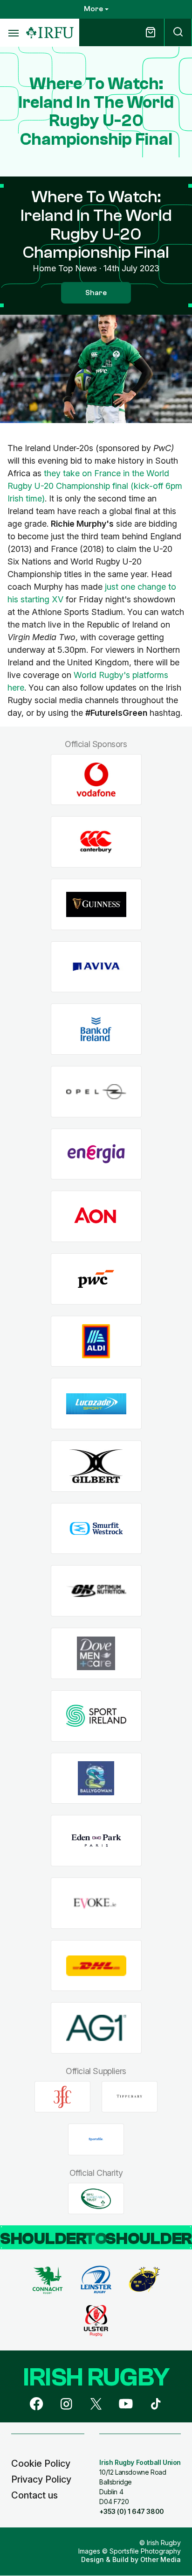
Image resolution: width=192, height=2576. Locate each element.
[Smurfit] (96, 1528)
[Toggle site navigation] (13, 33)
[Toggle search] (178, 32)
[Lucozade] (96, 1404)
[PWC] (96, 1279)
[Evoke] (96, 1903)
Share (96, 293)
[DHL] (96, 1966)
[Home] (50, 33)
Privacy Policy (41, 2479)
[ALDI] (96, 1341)
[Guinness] (96, 904)
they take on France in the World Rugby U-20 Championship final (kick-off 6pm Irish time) (95, 486)
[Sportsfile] (96, 2139)
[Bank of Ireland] (96, 1029)
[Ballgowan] (96, 1778)
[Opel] (96, 1092)
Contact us (34, 2495)
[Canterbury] (96, 842)
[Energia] (96, 1154)
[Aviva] (96, 967)
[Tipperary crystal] (130, 2097)
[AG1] (96, 2028)
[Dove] (96, 1654)
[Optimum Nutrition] (96, 1591)
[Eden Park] (96, 1841)
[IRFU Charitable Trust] (96, 2199)
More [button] (93, 9)
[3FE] (62, 2097)
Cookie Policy (41, 2463)
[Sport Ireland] (96, 1716)
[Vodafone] (96, 780)
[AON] (96, 1217)
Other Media (161, 2559)
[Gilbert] (96, 1466)
